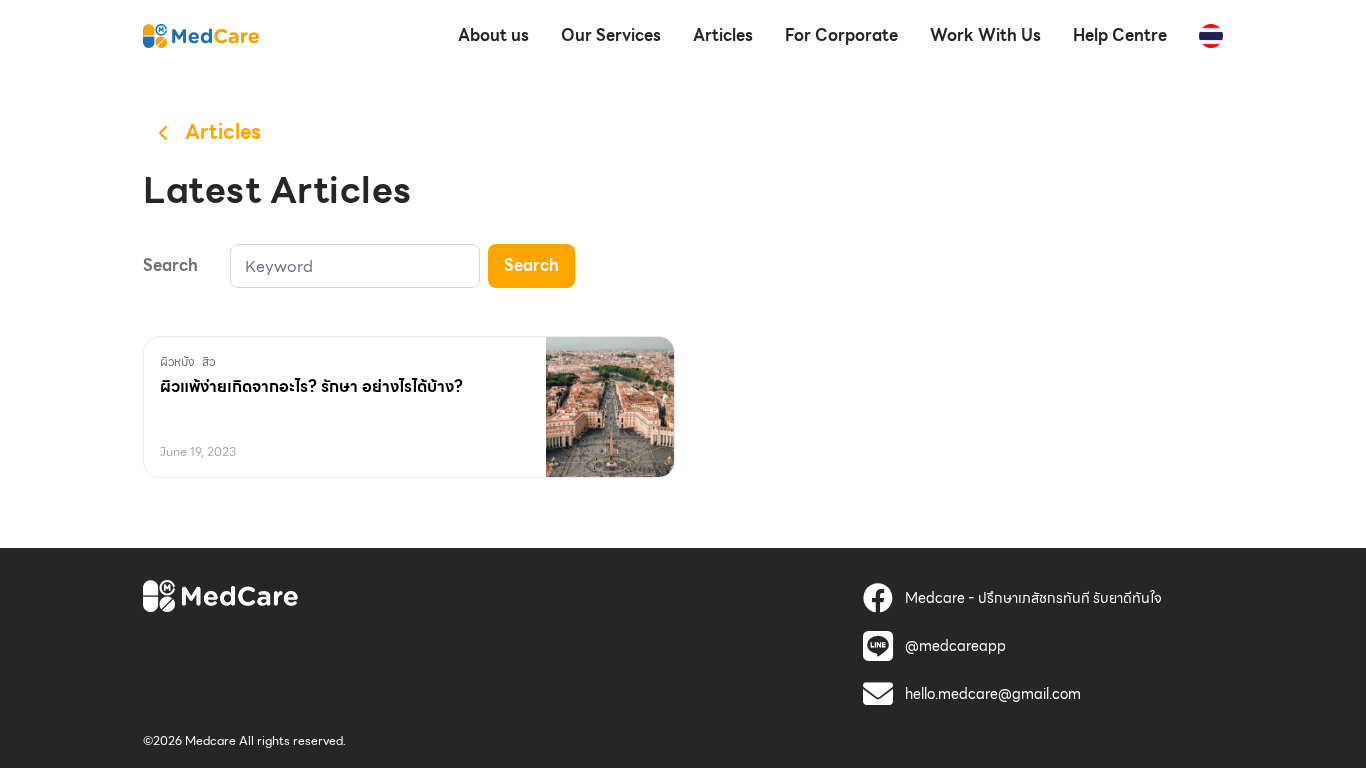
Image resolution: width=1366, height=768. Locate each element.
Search (531, 265)
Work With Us (985, 35)
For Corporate (841, 35)
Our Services (611, 35)
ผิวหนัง (177, 361)
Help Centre (1120, 35)
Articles (723, 35)
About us (493, 35)
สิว (208, 361)
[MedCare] (201, 35)
